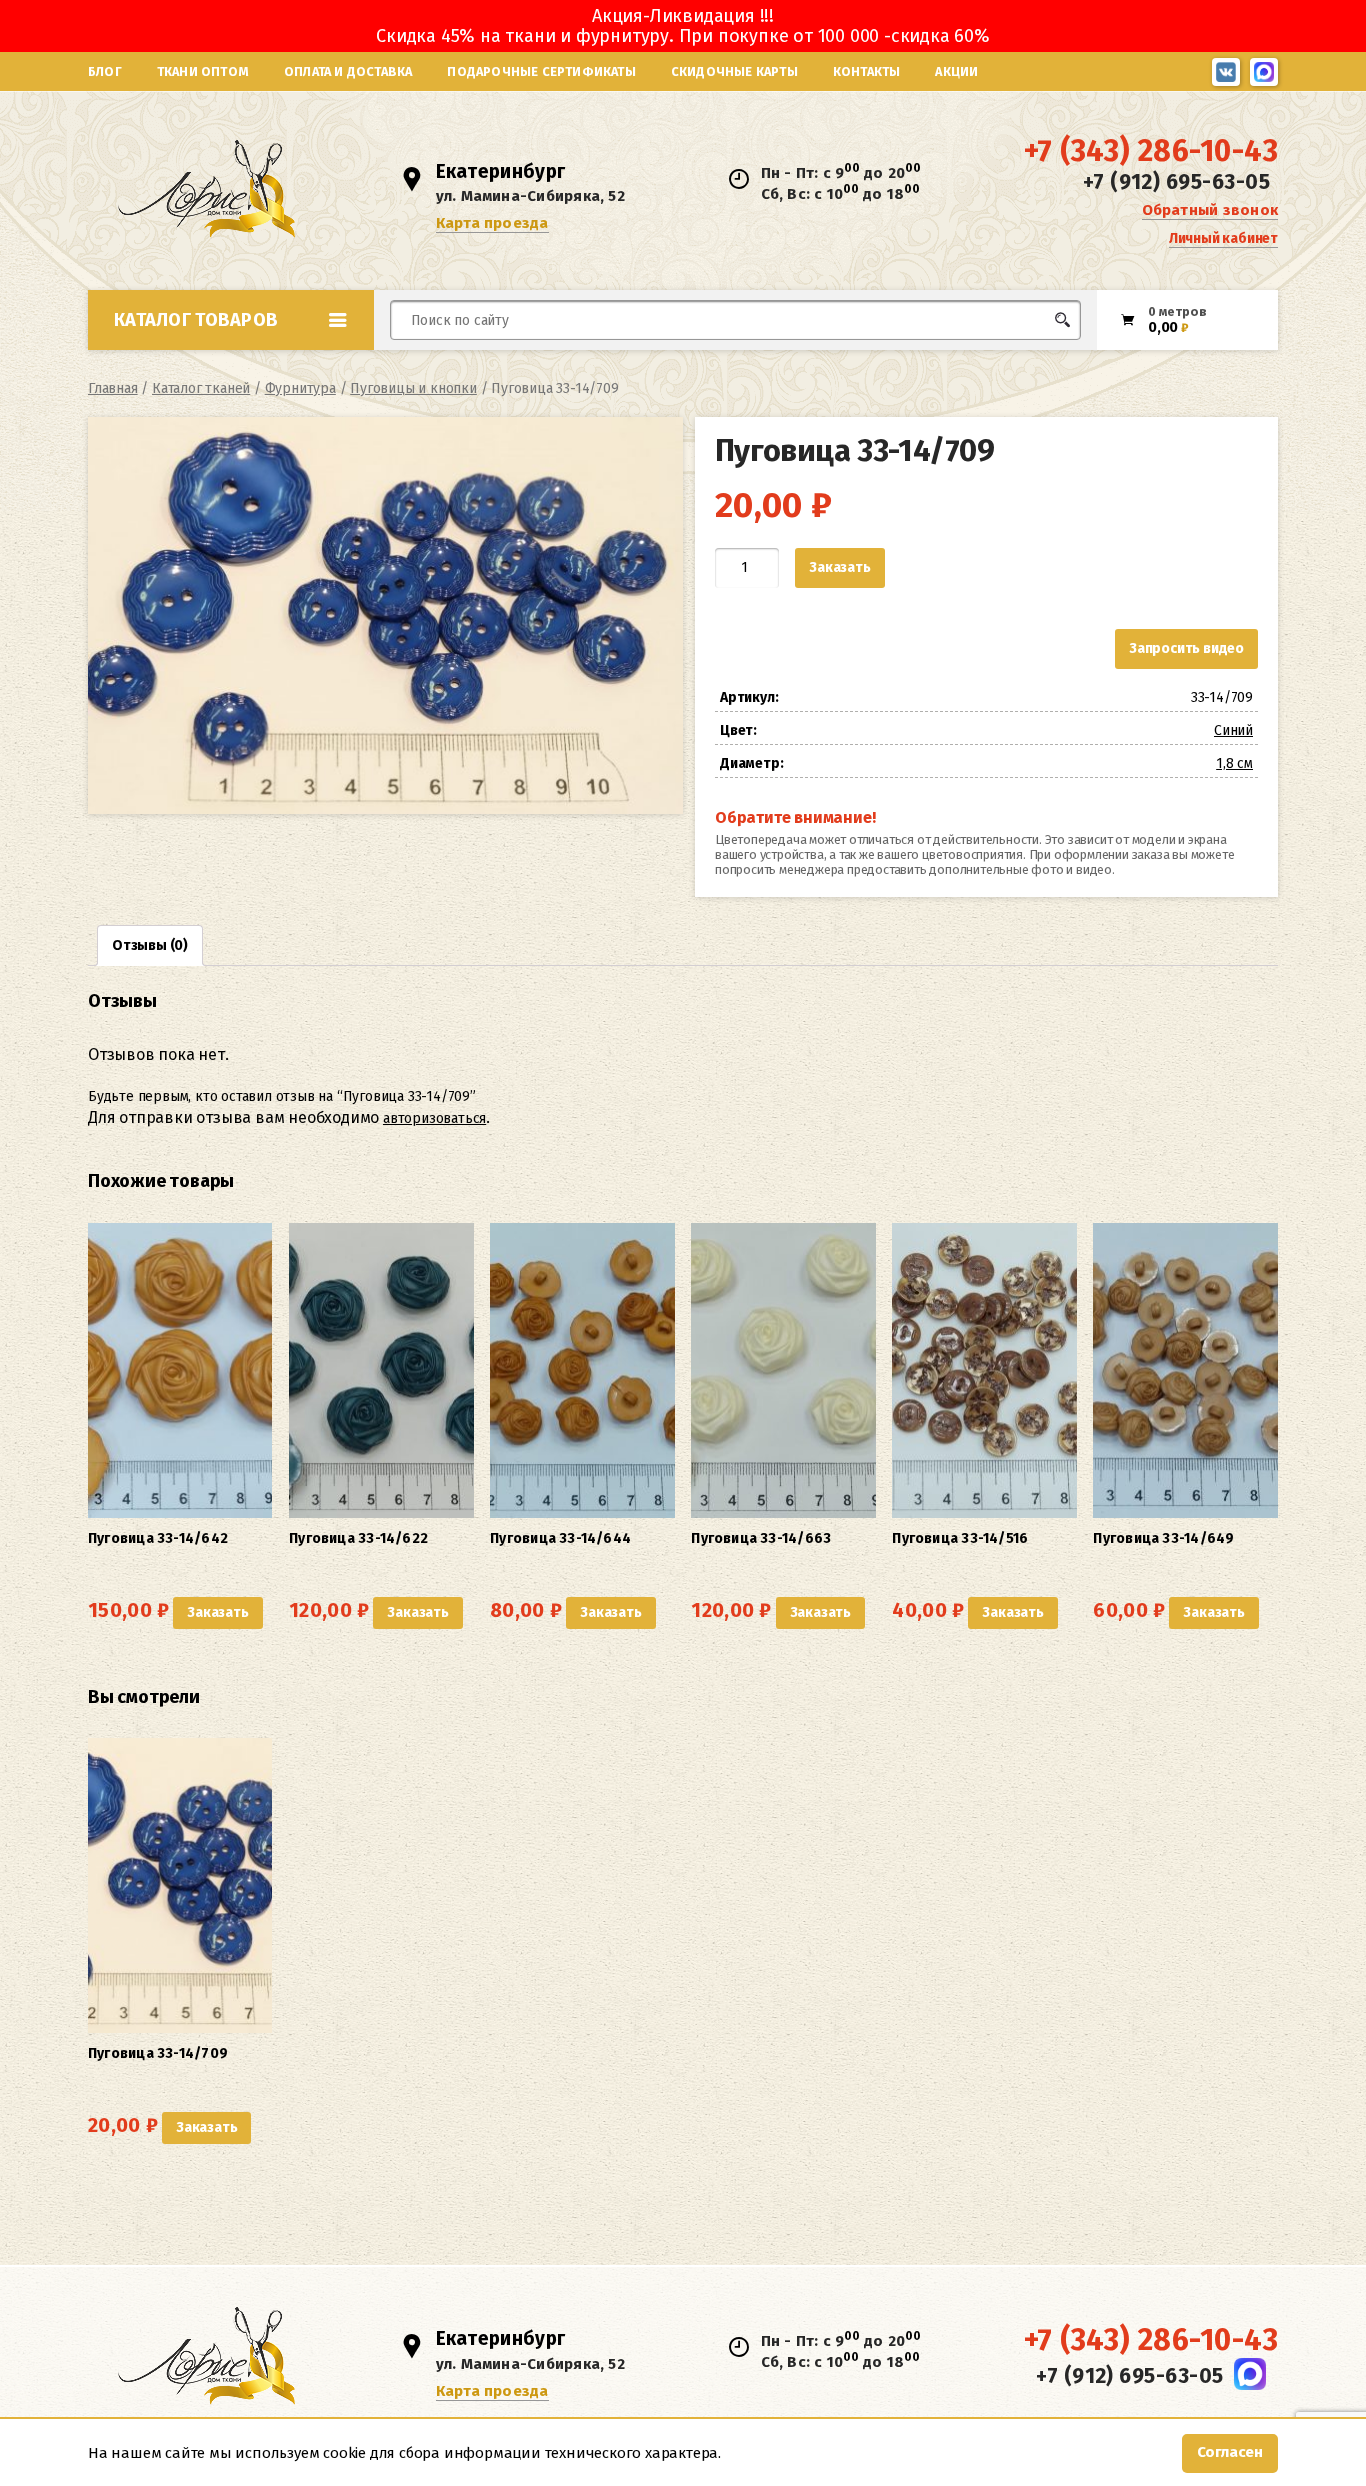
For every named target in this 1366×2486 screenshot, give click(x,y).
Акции (956, 71)
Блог (105, 71)
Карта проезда (492, 223)
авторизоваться (434, 1118)
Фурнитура (300, 388)
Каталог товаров (196, 320)
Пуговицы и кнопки (413, 388)
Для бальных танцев (1019, 357)
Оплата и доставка (348, 71)
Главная (113, 388)
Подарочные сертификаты (541, 71)
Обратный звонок (1210, 210)
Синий (1233, 730)
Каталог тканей (201, 388)
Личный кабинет (1223, 238)
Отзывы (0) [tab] (150, 945)
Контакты (867, 71)
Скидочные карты (734, 71)
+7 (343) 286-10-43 (1151, 151)
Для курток (716, 357)
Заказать (839, 567)
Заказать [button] (217, 1612)
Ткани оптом (203, 71)
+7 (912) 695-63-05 (1176, 182)
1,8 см (1234, 763)
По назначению (242, 364)
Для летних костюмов (486, 367)
